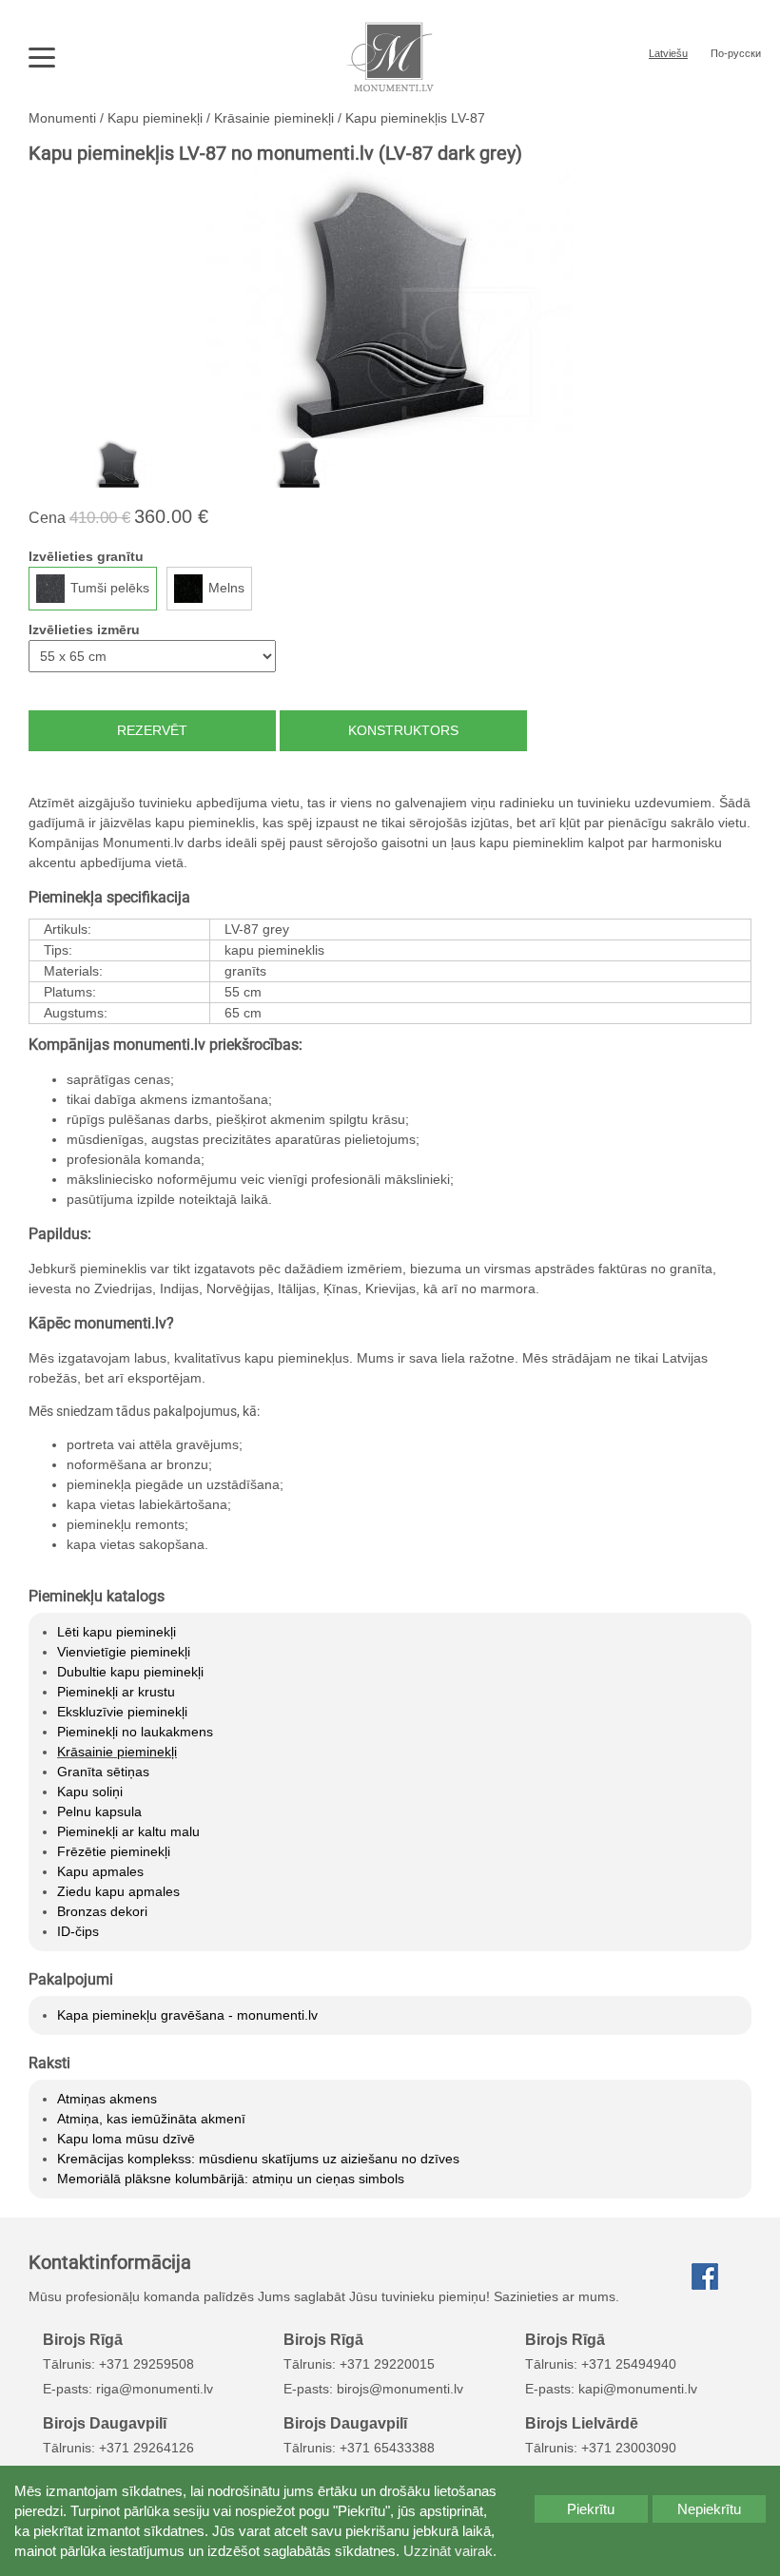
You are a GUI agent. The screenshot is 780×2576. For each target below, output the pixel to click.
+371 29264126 (146, 2448)
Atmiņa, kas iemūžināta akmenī (151, 2119)
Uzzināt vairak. (450, 2551)
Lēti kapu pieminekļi (117, 1632)
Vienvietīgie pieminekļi (124, 1652)
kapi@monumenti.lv (638, 2389)
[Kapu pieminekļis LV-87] (390, 301)
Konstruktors (403, 730)
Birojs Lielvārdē (582, 2423)
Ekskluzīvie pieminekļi (122, 1712)
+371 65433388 (387, 2448)
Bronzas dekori (102, 1911)
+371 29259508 (146, 2364)
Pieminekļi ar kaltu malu (128, 1831)
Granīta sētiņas (103, 1772)
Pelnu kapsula (99, 1811)
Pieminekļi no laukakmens (135, 1732)
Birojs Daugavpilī (105, 2423)
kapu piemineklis (274, 950)
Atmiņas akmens (107, 2099)
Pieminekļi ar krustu (116, 1692)
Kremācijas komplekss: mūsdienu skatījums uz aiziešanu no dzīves (258, 2159)
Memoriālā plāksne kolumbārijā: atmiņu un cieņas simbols (231, 2179)
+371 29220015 (387, 2364)
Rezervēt (152, 730)
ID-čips (78, 1931)
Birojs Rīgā (83, 2339)
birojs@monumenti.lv (400, 2389)
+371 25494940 (629, 2364)
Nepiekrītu (709, 2509)
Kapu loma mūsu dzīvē (126, 2139)
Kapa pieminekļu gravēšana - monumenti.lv (187, 2015)
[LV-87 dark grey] (119, 463)
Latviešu (668, 53)
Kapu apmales (100, 1871)
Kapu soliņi (90, 1792)
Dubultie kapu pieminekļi (130, 1672)
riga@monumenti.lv (155, 2389)
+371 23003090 (629, 2448)
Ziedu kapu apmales (118, 1891)
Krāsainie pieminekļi (117, 1752)
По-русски (736, 53)
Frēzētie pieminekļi (114, 1851)
